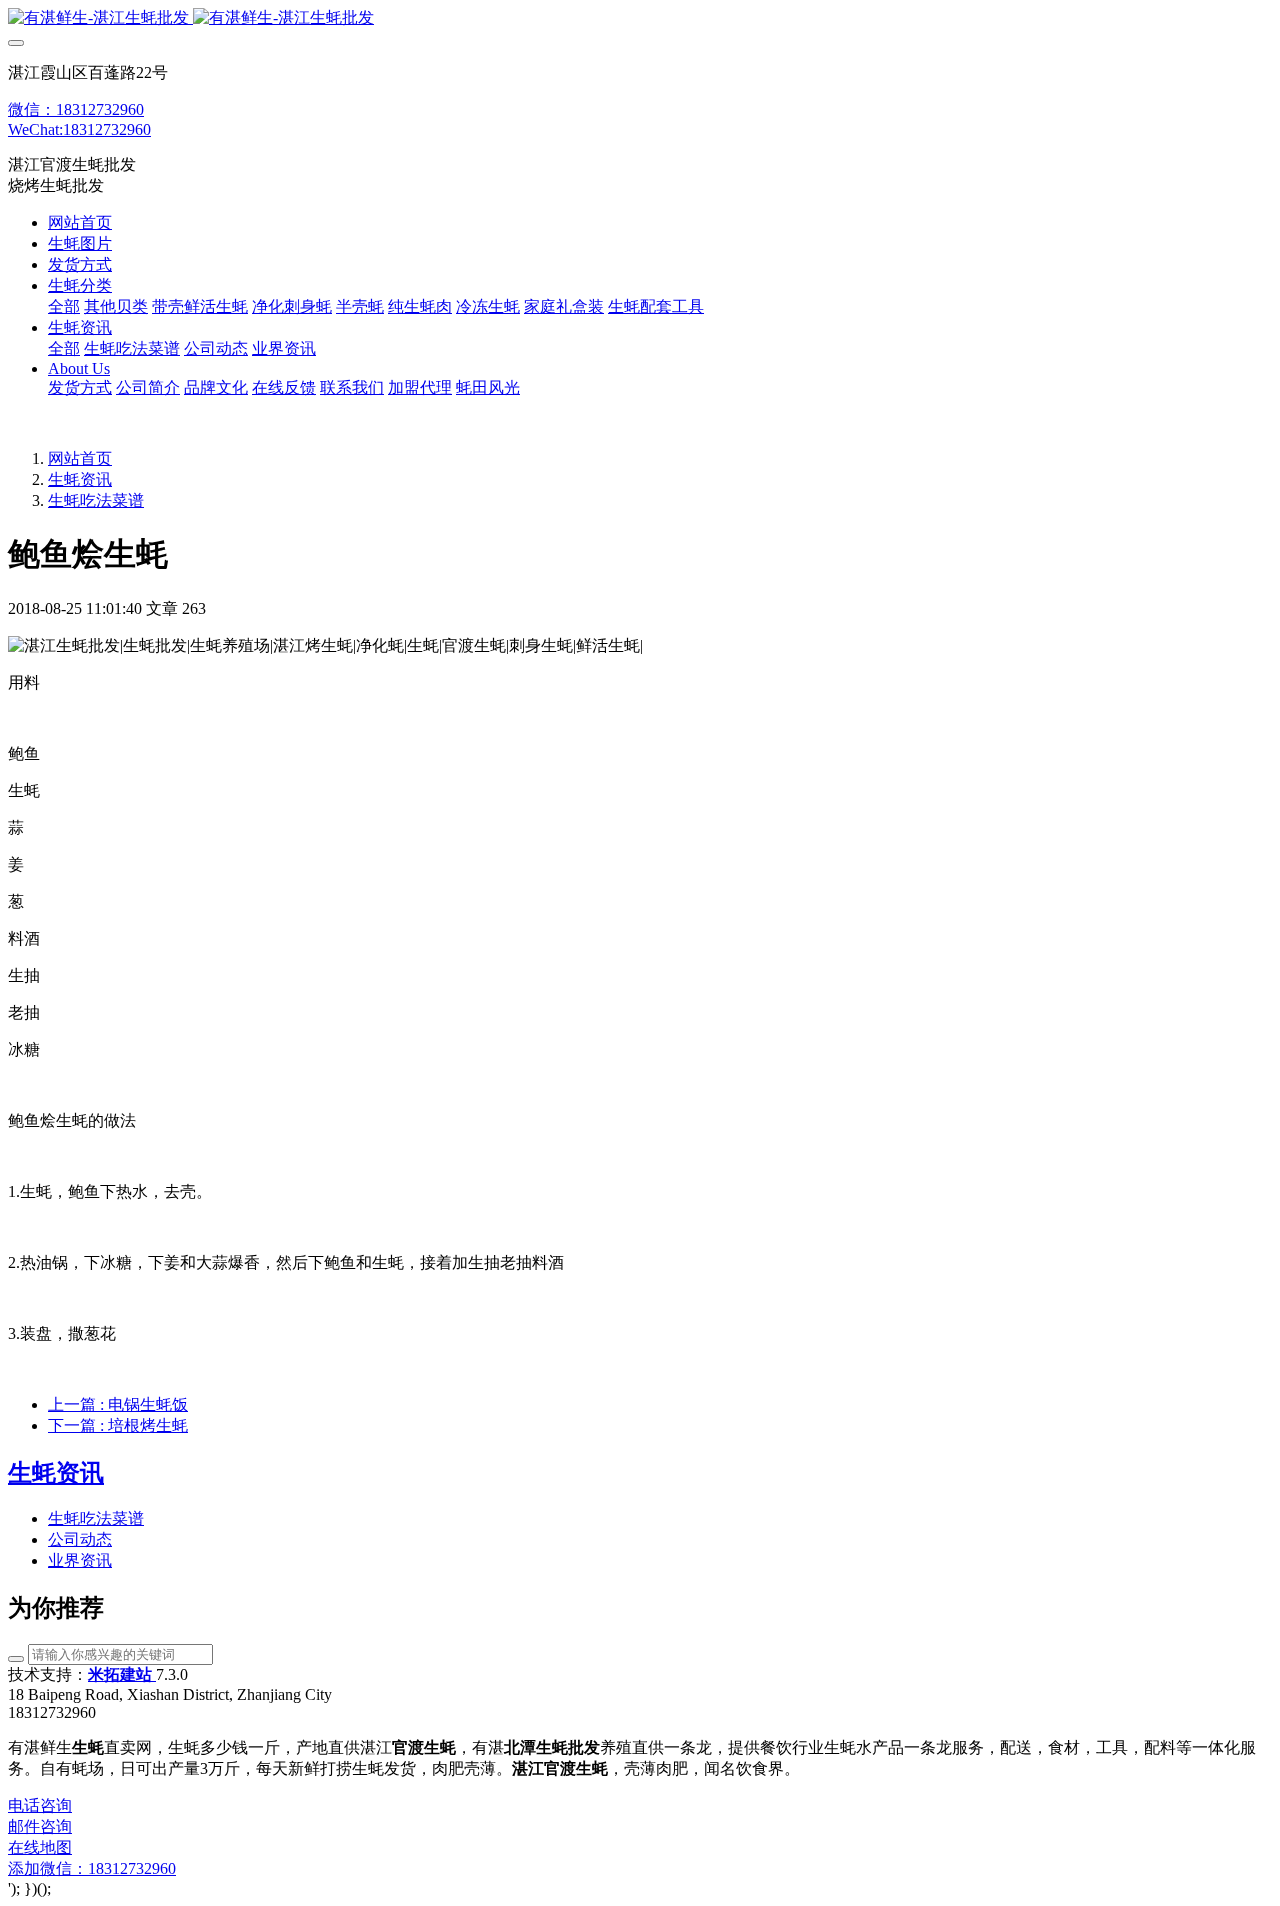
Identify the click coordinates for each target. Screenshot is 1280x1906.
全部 (64, 306)
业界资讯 (80, 1560)
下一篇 (118, 1425)
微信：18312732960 (76, 109)
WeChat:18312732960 (79, 129)
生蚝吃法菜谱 (96, 500)
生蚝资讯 (80, 479)
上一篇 (118, 1404)
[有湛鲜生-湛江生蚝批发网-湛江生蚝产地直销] (640, 18)
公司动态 (80, 1539)
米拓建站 (122, 1674)
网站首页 (80, 222)
